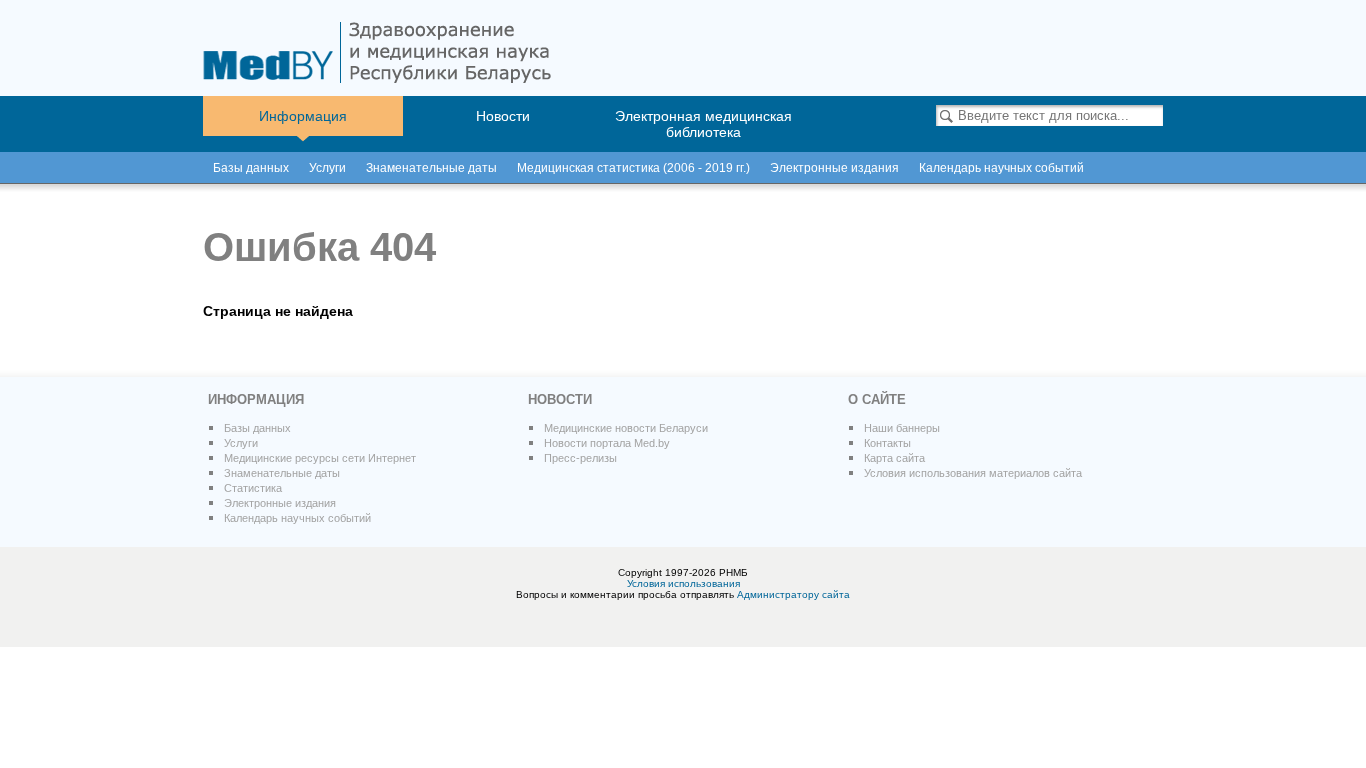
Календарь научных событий (297, 518)
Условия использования (683, 583)
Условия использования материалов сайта (973, 473)
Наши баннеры (902, 428)
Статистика (253, 488)
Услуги (327, 168)
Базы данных (251, 168)
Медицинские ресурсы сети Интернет (320, 458)
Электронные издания (280, 503)
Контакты (887, 443)
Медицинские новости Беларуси (626, 428)
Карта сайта (894, 458)
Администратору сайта (793, 594)
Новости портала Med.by (607, 443)
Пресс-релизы (580, 458)
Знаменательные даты (431, 168)
